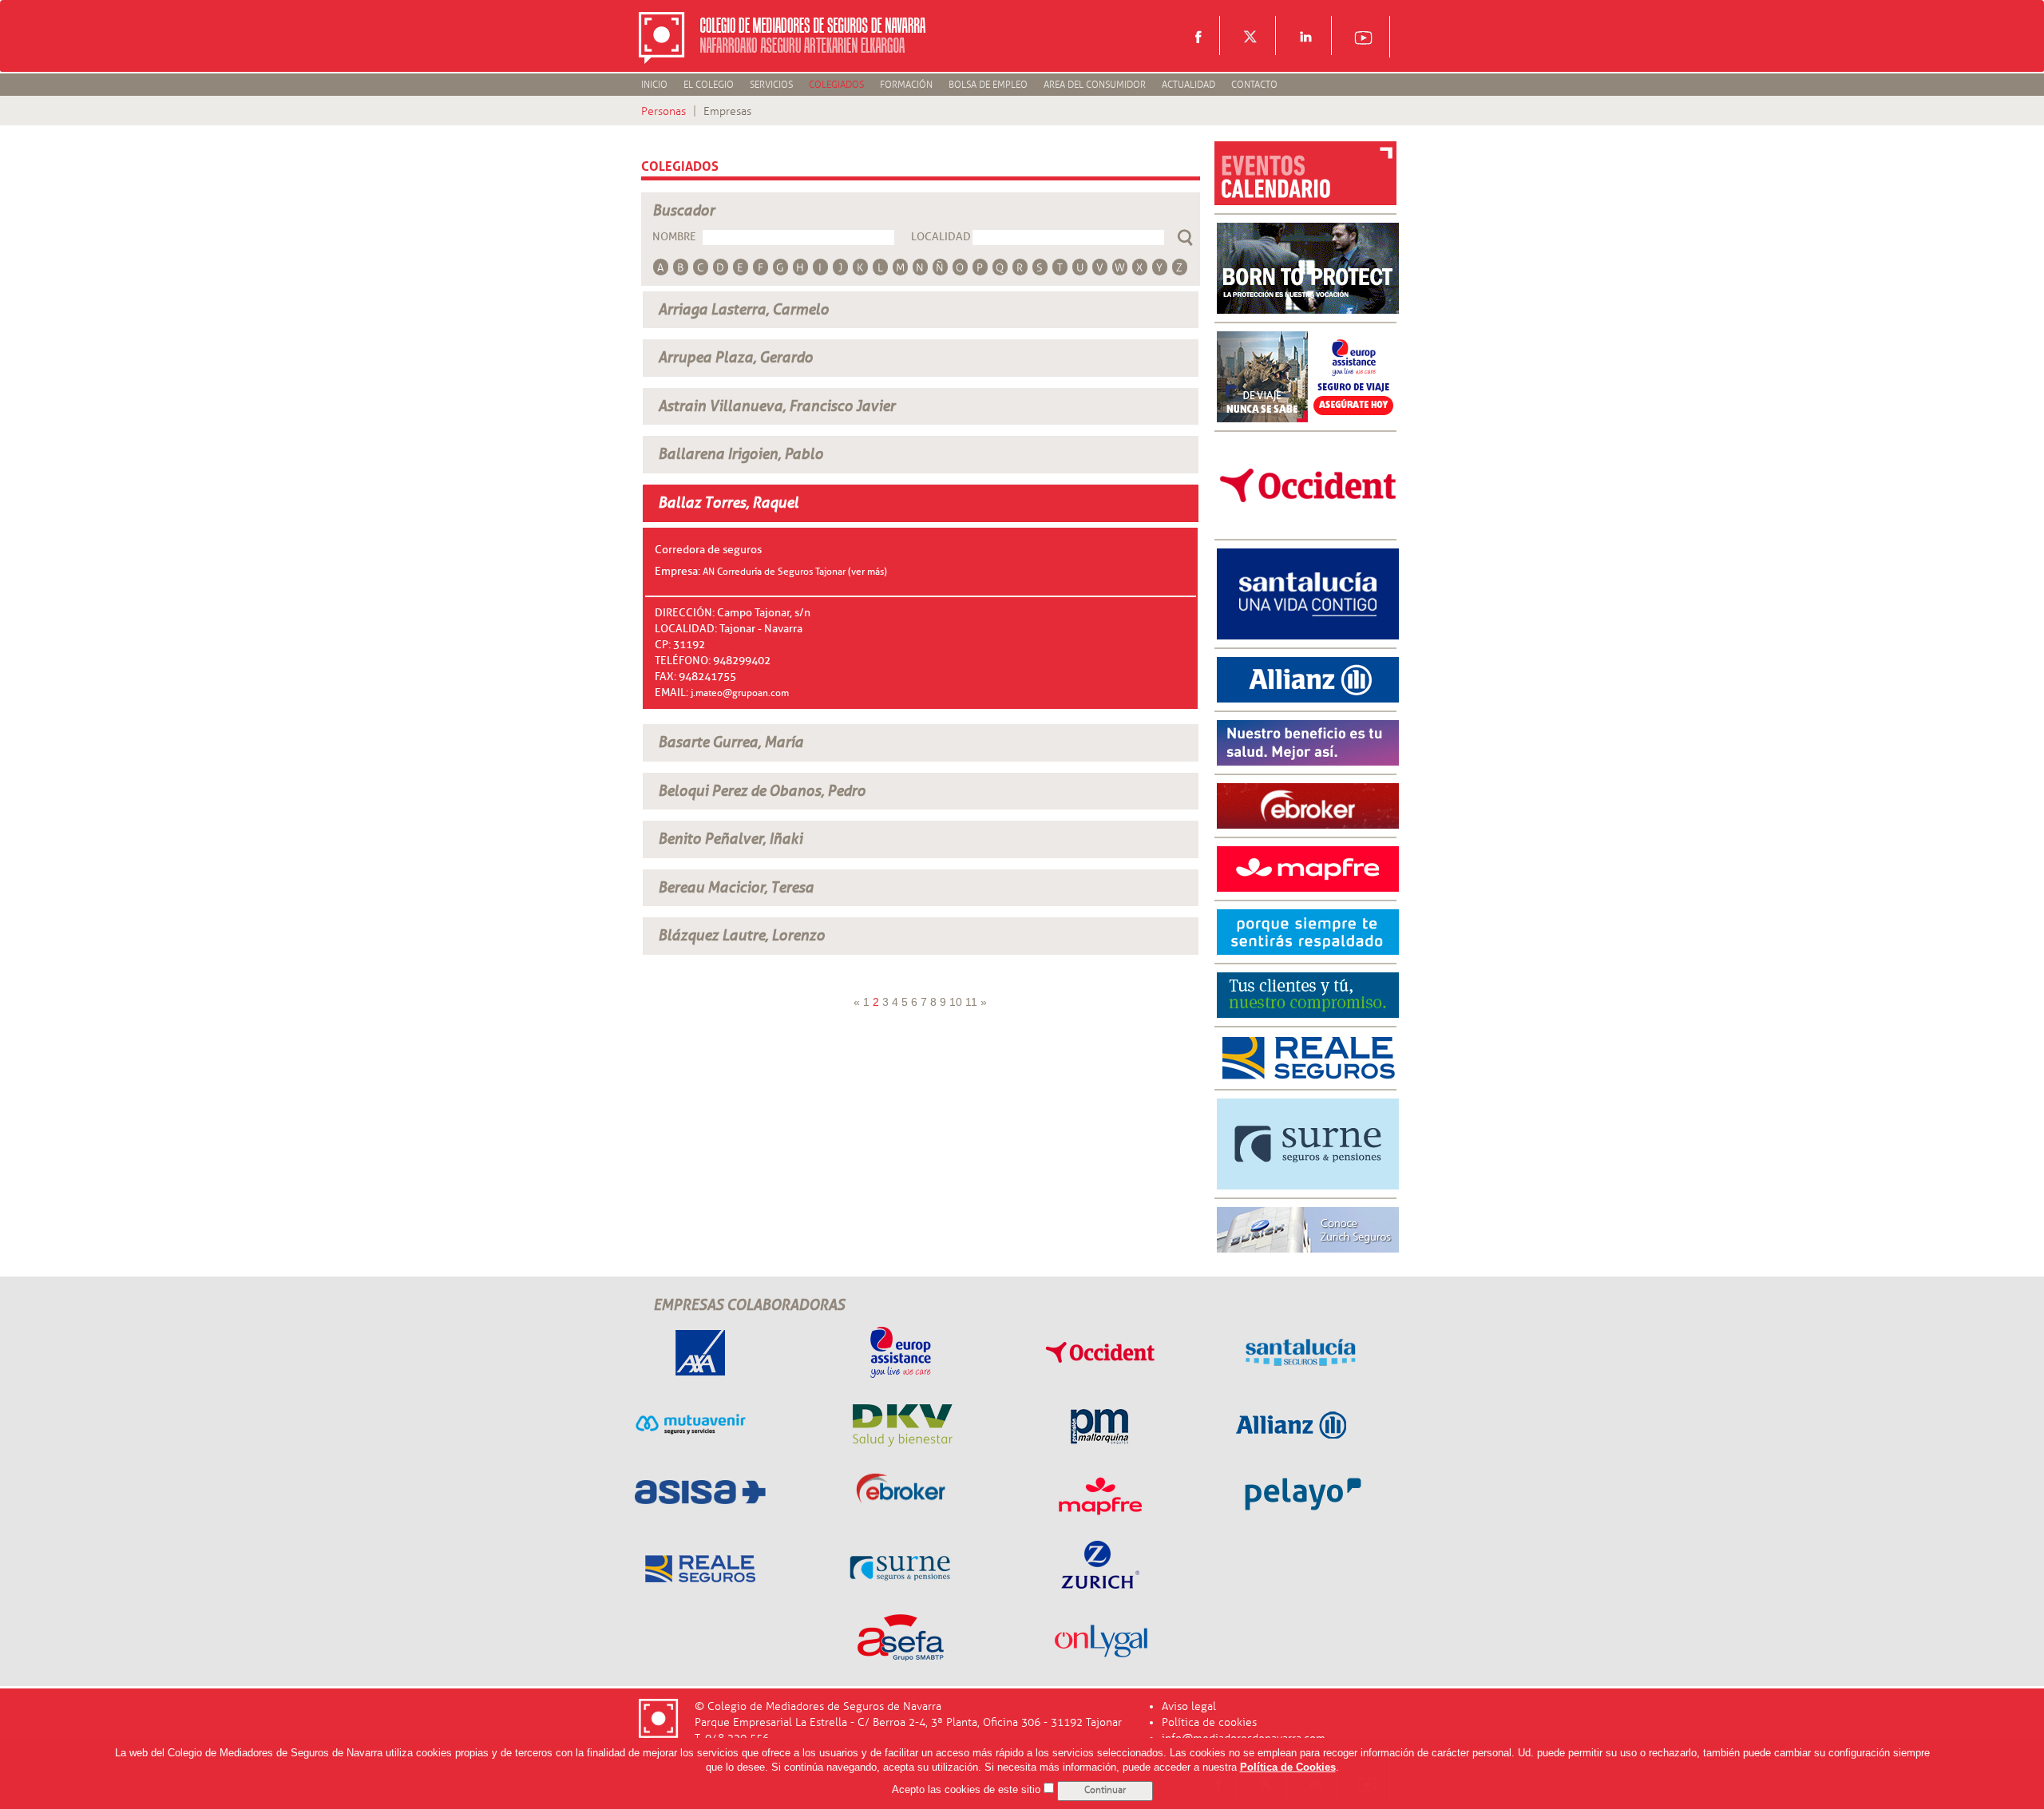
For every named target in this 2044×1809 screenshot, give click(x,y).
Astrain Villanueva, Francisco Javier (776, 406)
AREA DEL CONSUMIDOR (1095, 85)
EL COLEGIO (709, 85)
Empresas (727, 111)
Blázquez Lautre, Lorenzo (741, 936)
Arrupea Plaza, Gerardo (735, 358)
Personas (664, 111)
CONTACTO (1254, 85)
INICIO (654, 85)
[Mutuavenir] (1308, 931)
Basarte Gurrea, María (731, 742)
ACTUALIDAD (1188, 85)
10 (956, 1002)
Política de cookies (1209, 1722)
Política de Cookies (1288, 1768)
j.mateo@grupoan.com (740, 693)
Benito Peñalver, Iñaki (730, 839)
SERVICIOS (771, 85)
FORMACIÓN (906, 85)
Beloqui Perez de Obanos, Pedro (762, 791)
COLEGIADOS (836, 85)
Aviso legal (1189, 1706)
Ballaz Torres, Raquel (728, 503)
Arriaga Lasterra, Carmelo (743, 310)
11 (971, 1002)
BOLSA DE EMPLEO (988, 85)
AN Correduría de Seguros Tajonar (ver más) (795, 572)
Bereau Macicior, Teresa (736, 888)
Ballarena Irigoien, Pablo (741, 454)
